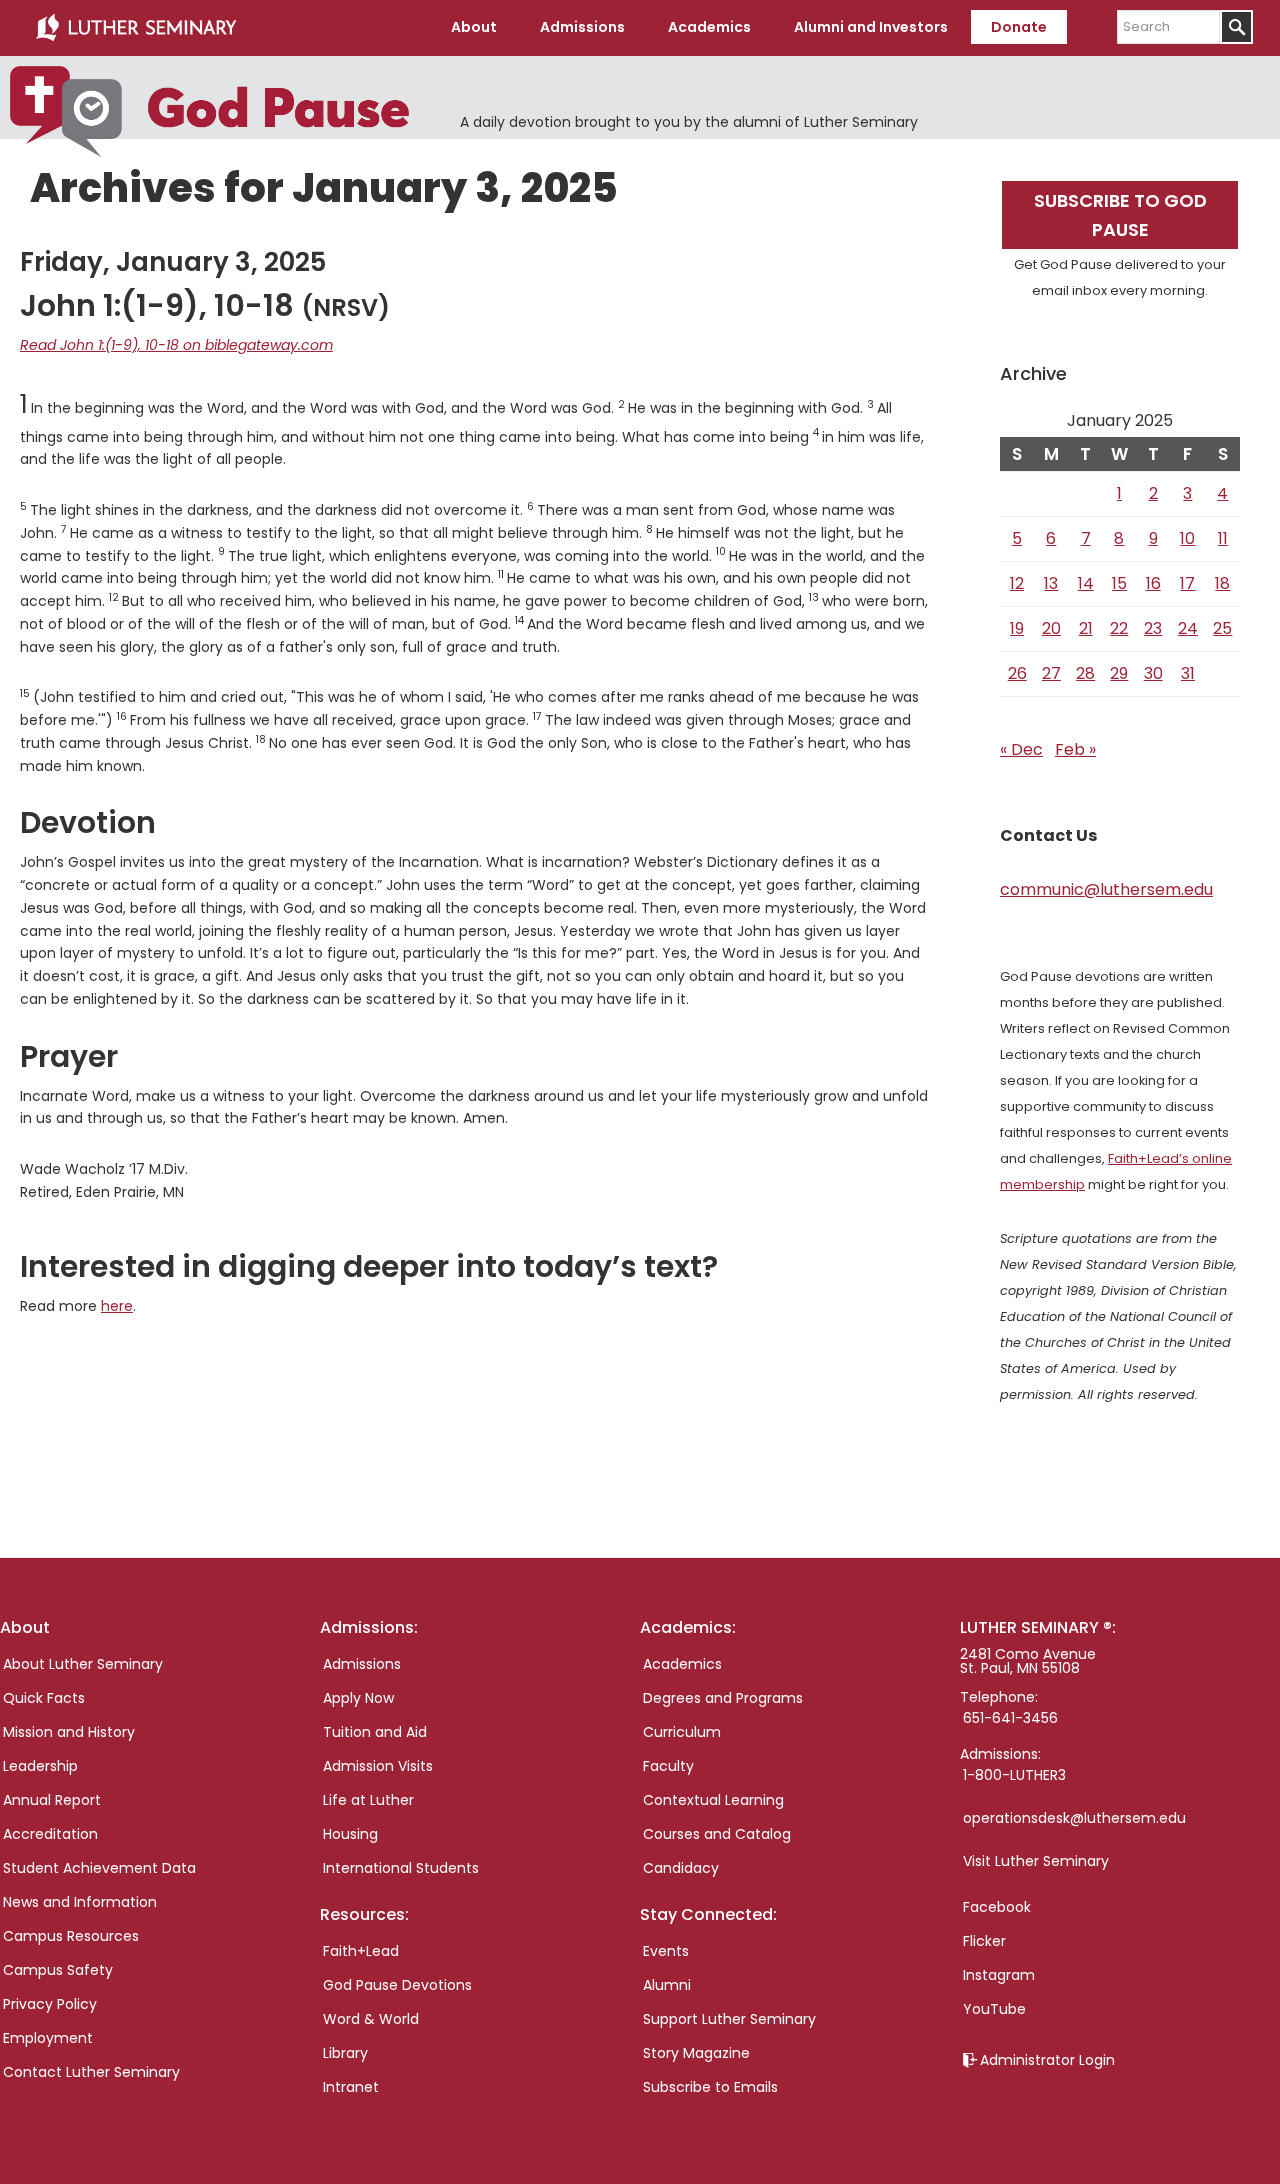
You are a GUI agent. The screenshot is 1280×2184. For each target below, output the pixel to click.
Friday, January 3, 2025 (173, 262)
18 (1222, 583)
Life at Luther (368, 1800)
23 (1153, 628)
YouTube (994, 2009)
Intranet (351, 2087)
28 (1085, 673)
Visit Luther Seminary (1036, 1861)
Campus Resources (71, 1936)
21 (1086, 628)
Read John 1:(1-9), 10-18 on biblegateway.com (176, 345)
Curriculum (682, 1732)
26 (1017, 673)
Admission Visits (378, 1766)
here (117, 1306)
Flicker (984, 1941)
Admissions (362, 1664)
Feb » (1075, 749)
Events (666, 1951)
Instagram (999, 1975)
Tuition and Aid (375, 1732)
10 (1187, 538)
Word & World (371, 2019)
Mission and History (69, 1732)
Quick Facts (44, 1698)
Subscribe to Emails (710, 2087)
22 (1119, 628)
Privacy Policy (50, 2004)
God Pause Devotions (397, 1985)
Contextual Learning (713, 1800)
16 (1153, 583)
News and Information (80, 1902)
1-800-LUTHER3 (1014, 1775)
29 (1119, 673)
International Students (401, 1868)
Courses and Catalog (717, 1834)
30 (1153, 673)
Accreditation (50, 1834)
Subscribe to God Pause (1120, 215)
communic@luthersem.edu (1106, 889)
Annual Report (52, 1800)
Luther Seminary (136, 28)
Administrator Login (1047, 2060)
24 (1188, 628)
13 (1051, 583)
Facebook (997, 1907)
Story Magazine (696, 2053)
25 (1222, 628)
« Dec (1021, 749)
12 (1017, 583)
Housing (350, 1834)
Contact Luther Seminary (91, 2072)
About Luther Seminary (83, 1664)
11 (1223, 538)
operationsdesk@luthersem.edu (1074, 1818)
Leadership (40, 1766)
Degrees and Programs (723, 1698)
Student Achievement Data (99, 1868)
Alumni (667, 1985)
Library (345, 2053)
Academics (682, 1664)
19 (1017, 628)
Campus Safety (58, 1970)
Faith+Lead (361, 1951)
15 (1119, 583)
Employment (48, 2038)
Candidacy (681, 1868)
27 (1051, 673)
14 (1086, 583)
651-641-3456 (1010, 1718)
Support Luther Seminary (729, 2019)
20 (1051, 628)
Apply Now (358, 1698)
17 (1187, 583)
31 (1188, 673)
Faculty (668, 1766)
